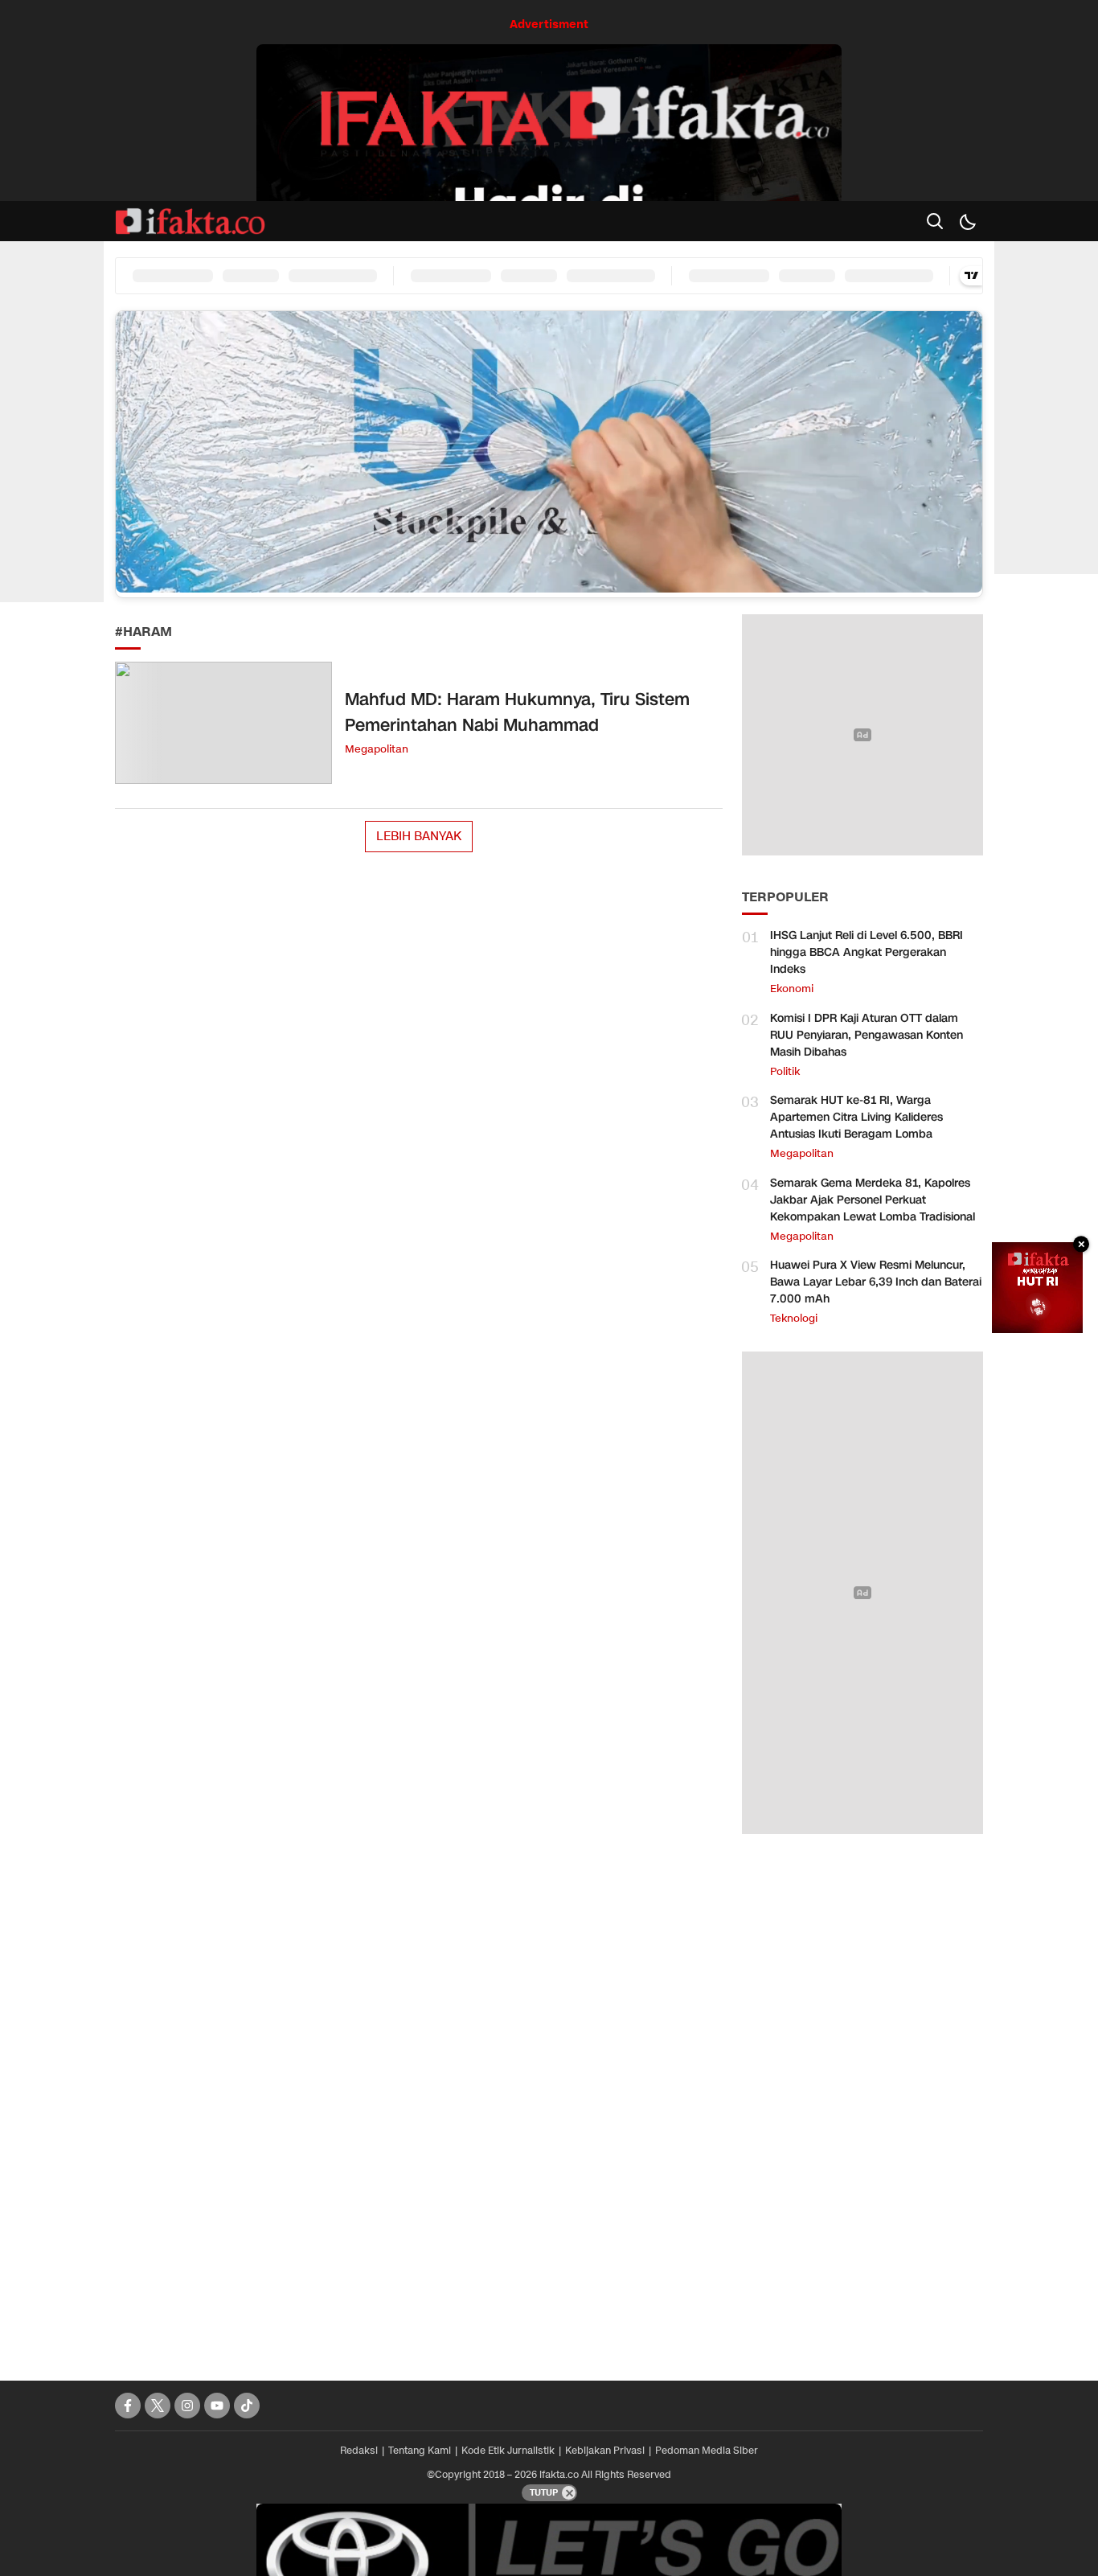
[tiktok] (247, 2406)
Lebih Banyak (419, 836)
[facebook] (128, 2406)
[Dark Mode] (967, 221)
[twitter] (158, 2406)
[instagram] (187, 2406)
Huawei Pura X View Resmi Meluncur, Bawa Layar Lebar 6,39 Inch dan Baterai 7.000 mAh (876, 1282)
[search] (935, 221)
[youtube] (217, 2406)
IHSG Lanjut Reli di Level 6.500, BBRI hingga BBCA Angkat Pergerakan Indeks (867, 952)
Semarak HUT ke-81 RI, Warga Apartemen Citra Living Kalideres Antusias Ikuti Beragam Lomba (856, 1117)
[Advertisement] (862, 2099)
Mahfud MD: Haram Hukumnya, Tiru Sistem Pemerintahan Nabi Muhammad (517, 712)
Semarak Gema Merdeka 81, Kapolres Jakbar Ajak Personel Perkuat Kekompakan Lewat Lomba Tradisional (873, 1200)
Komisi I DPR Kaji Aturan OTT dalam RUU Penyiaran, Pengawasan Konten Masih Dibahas (867, 1035)
